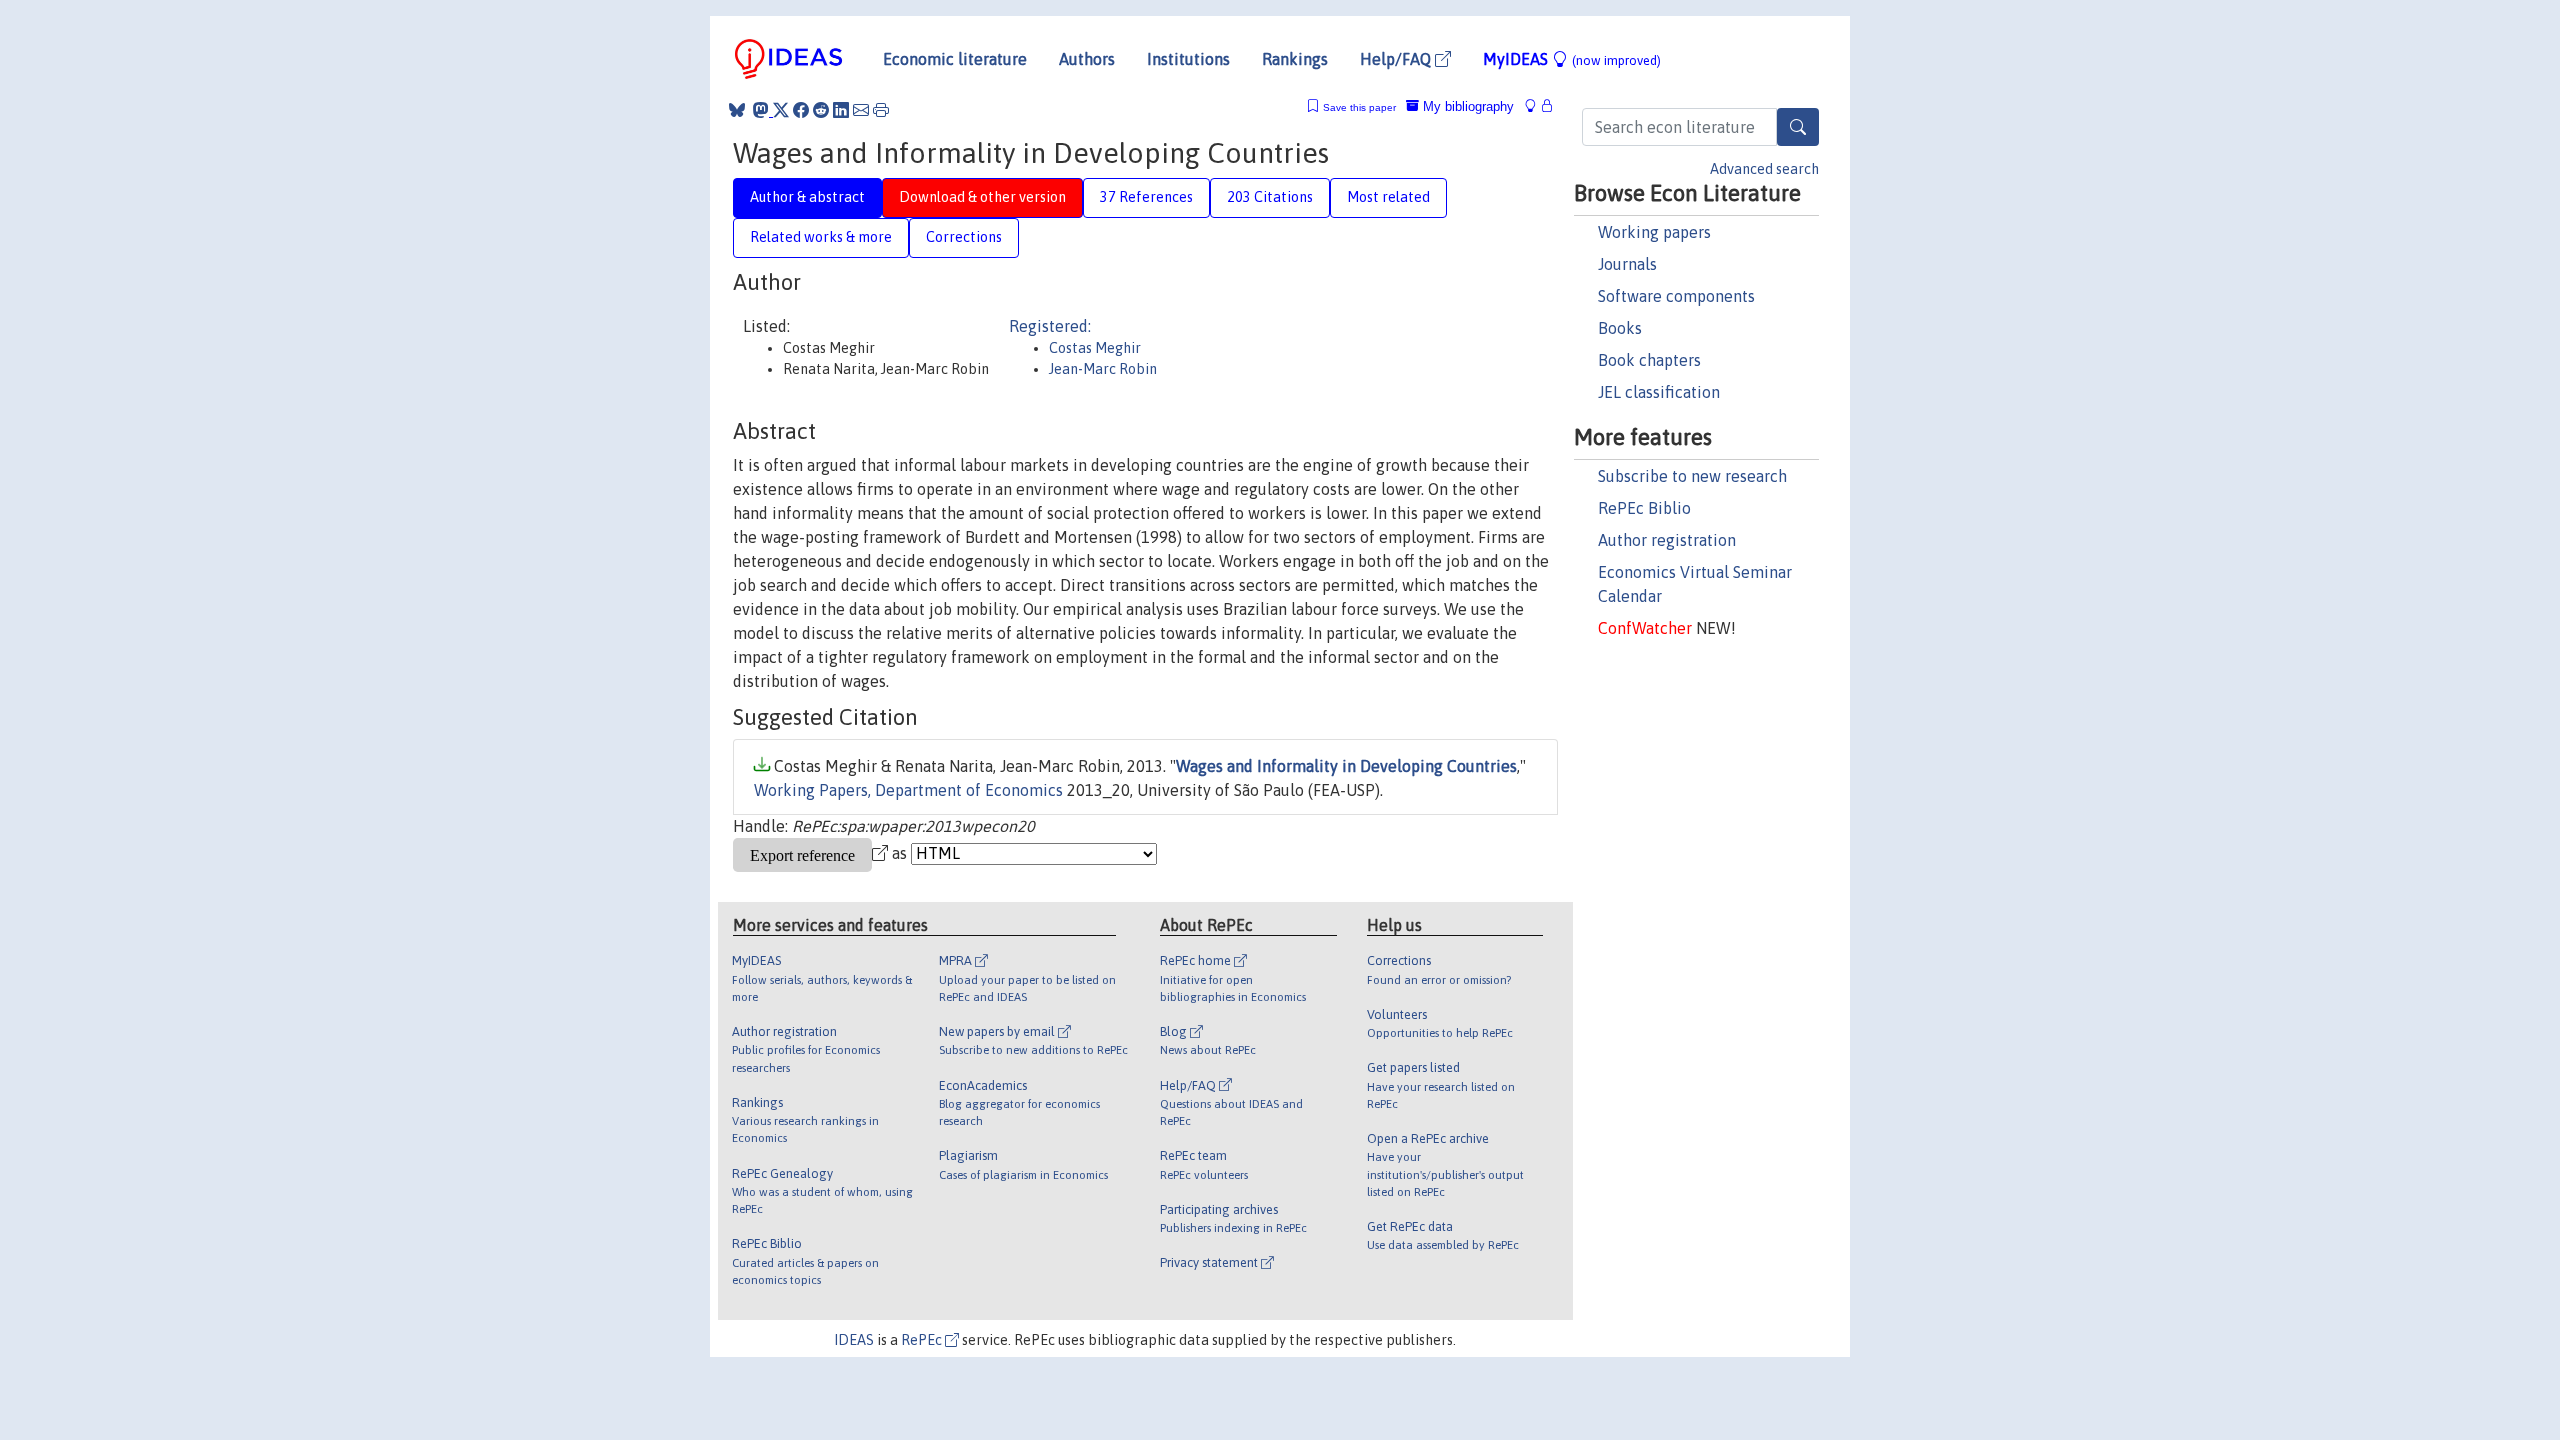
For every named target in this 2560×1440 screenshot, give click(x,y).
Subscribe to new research (1692, 476)
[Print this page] (881, 110)
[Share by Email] (861, 110)
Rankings (1295, 59)
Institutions (1188, 59)
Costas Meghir (1095, 348)
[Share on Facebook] (801, 110)
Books (1620, 328)
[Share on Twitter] (781, 110)
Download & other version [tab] (982, 197)
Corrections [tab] (964, 237)
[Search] (1798, 127)
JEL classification (1659, 392)
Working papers (1654, 232)
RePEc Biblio (1644, 508)
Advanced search (1764, 169)
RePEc (923, 1340)
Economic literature (955, 59)
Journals (1627, 264)
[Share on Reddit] (821, 110)
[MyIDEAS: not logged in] (1536, 106)
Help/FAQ (1397, 59)
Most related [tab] (1388, 197)
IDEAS (854, 1340)
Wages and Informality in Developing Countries (1346, 766)
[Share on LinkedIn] (841, 110)
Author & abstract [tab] (807, 197)
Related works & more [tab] (821, 237)
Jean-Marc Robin (1103, 369)
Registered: (1050, 326)
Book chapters (1649, 360)
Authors (1087, 59)
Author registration (1667, 540)
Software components (1676, 296)
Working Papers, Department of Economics (908, 790)
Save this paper (1359, 107)
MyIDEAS (1572, 59)
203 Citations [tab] (1270, 197)
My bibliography (1466, 106)
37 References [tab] (1146, 197)
